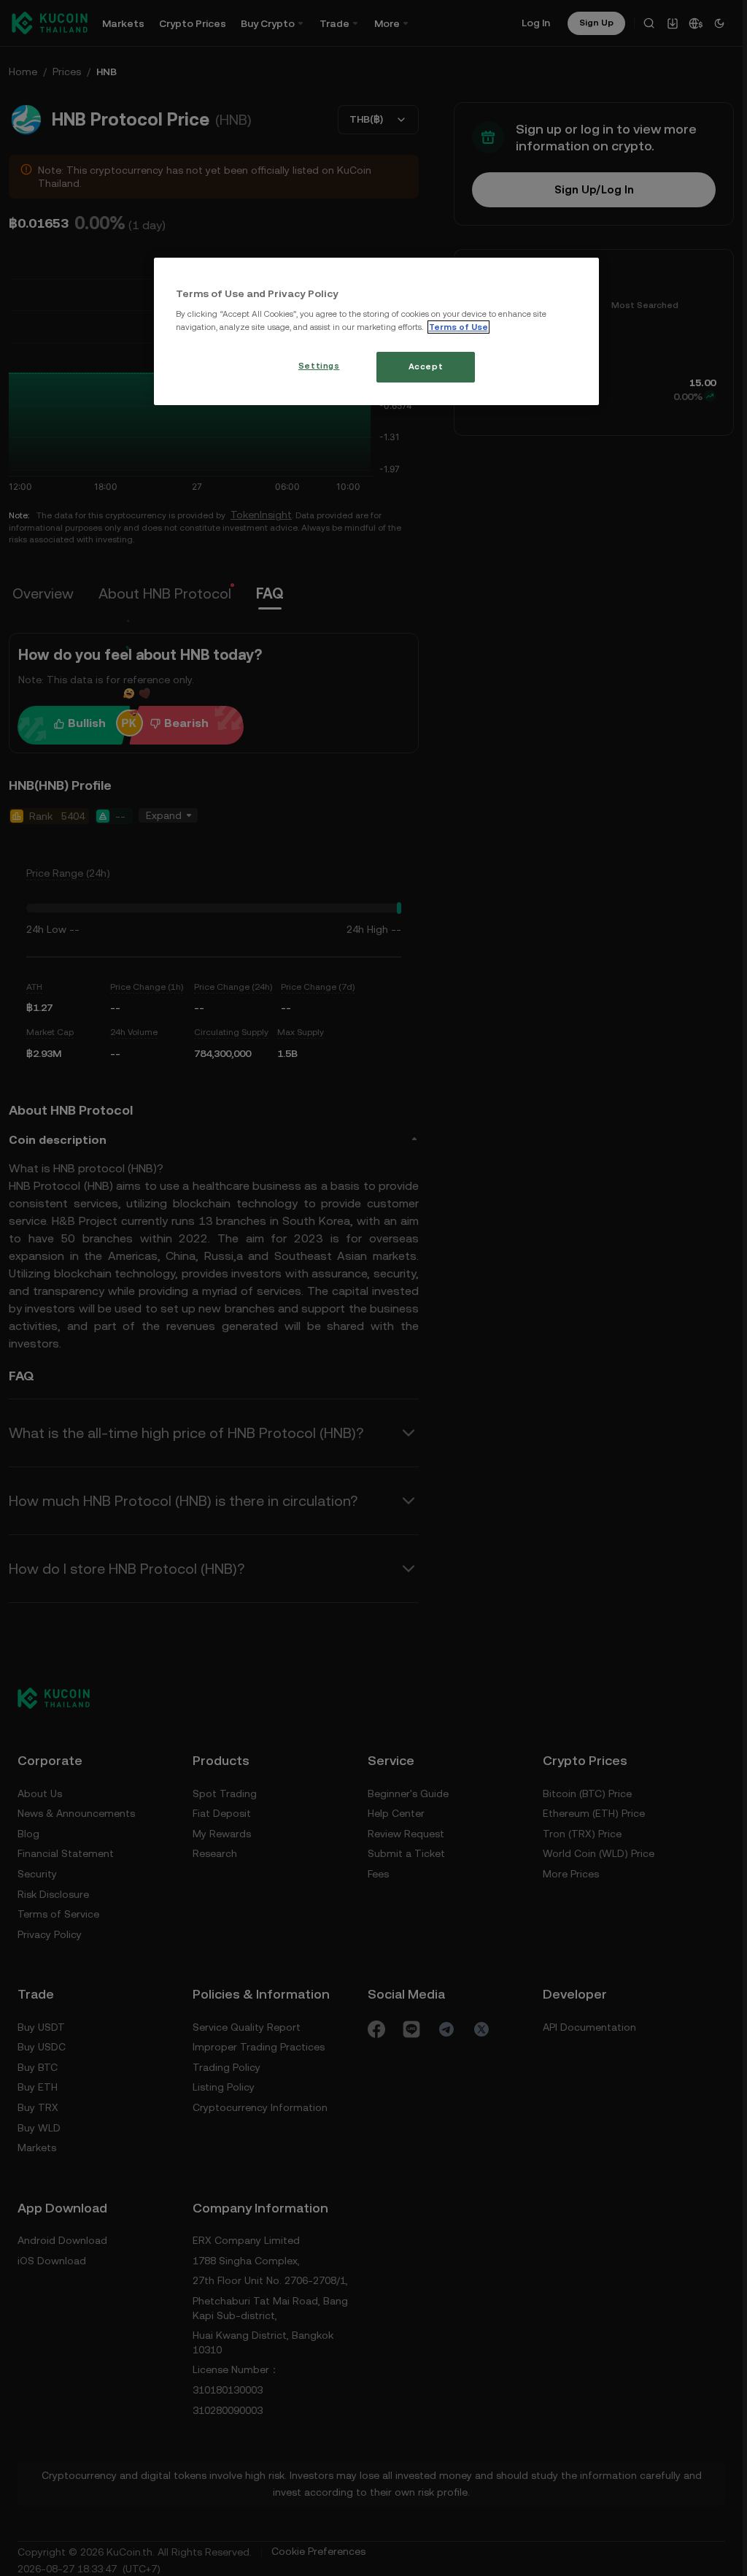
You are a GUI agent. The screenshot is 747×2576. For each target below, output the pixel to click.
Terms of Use (458, 327)
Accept (426, 366)
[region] (377, 331)
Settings (319, 366)
